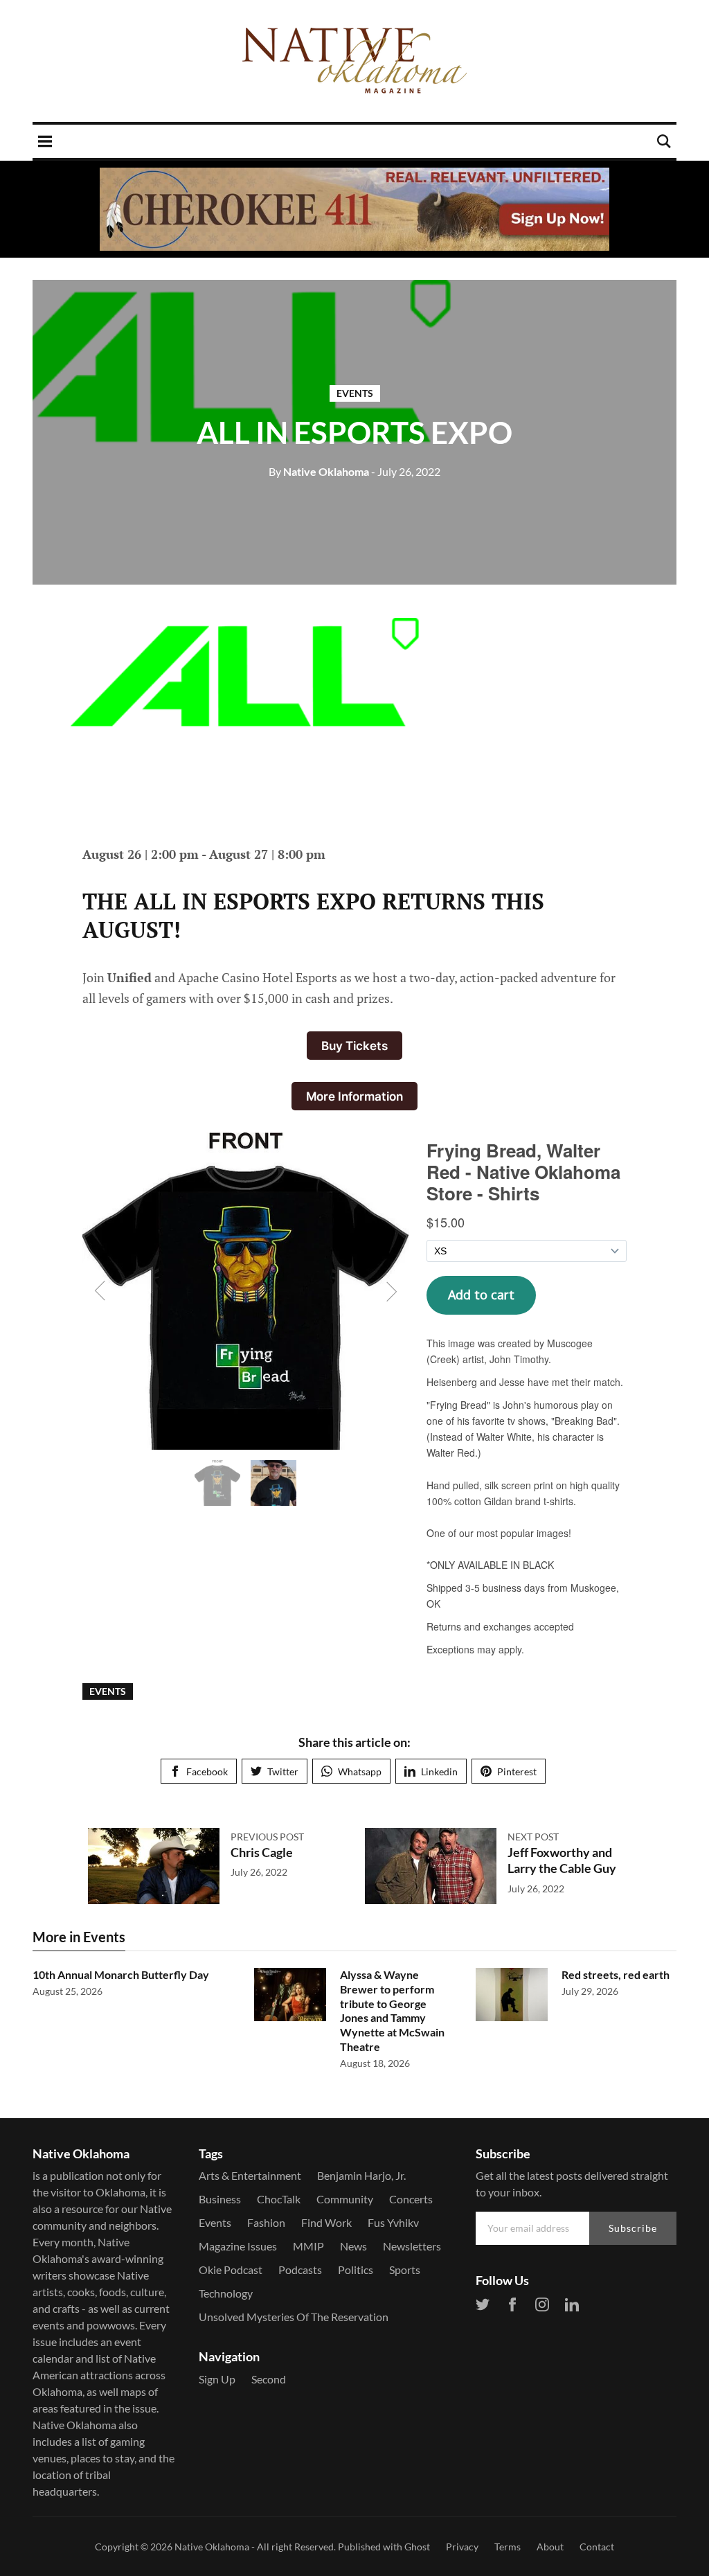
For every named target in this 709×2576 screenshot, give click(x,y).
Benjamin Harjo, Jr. (361, 2175)
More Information (354, 1096)
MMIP (308, 2246)
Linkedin (439, 1771)
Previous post (267, 1837)
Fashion (266, 2222)
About (550, 2547)
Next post (533, 1837)
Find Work (326, 2222)
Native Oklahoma (319, 471)
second (269, 2379)
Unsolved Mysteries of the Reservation (294, 2317)
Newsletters (412, 2246)
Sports (405, 2269)
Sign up (217, 2379)
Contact (597, 2547)
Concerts (411, 2199)
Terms (508, 2547)
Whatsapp (360, 1771)
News (353, 2246)
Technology (226, 2293)
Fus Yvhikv (393, 2222)
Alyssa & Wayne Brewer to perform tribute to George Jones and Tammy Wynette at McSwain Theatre (392, 2010)
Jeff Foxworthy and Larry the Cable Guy (562, 1860)
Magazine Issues (238, 2246)
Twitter (283, 1771)
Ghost (417, 2547)
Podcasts (300, 2269)
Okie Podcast (231, 2269)
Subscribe (633, 2228)
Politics (356, 2269)
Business (220, 2199)
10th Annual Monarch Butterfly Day (121, 1974)
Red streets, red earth (616, 1974)
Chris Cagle (262, 1852)
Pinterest (517, 1771)
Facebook (207, 1771)
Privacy (462, 2547)
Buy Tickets (354, 1046)
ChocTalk (279, 2199)
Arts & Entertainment (250, 2175)
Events (355, 393)
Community (345, 2199)
